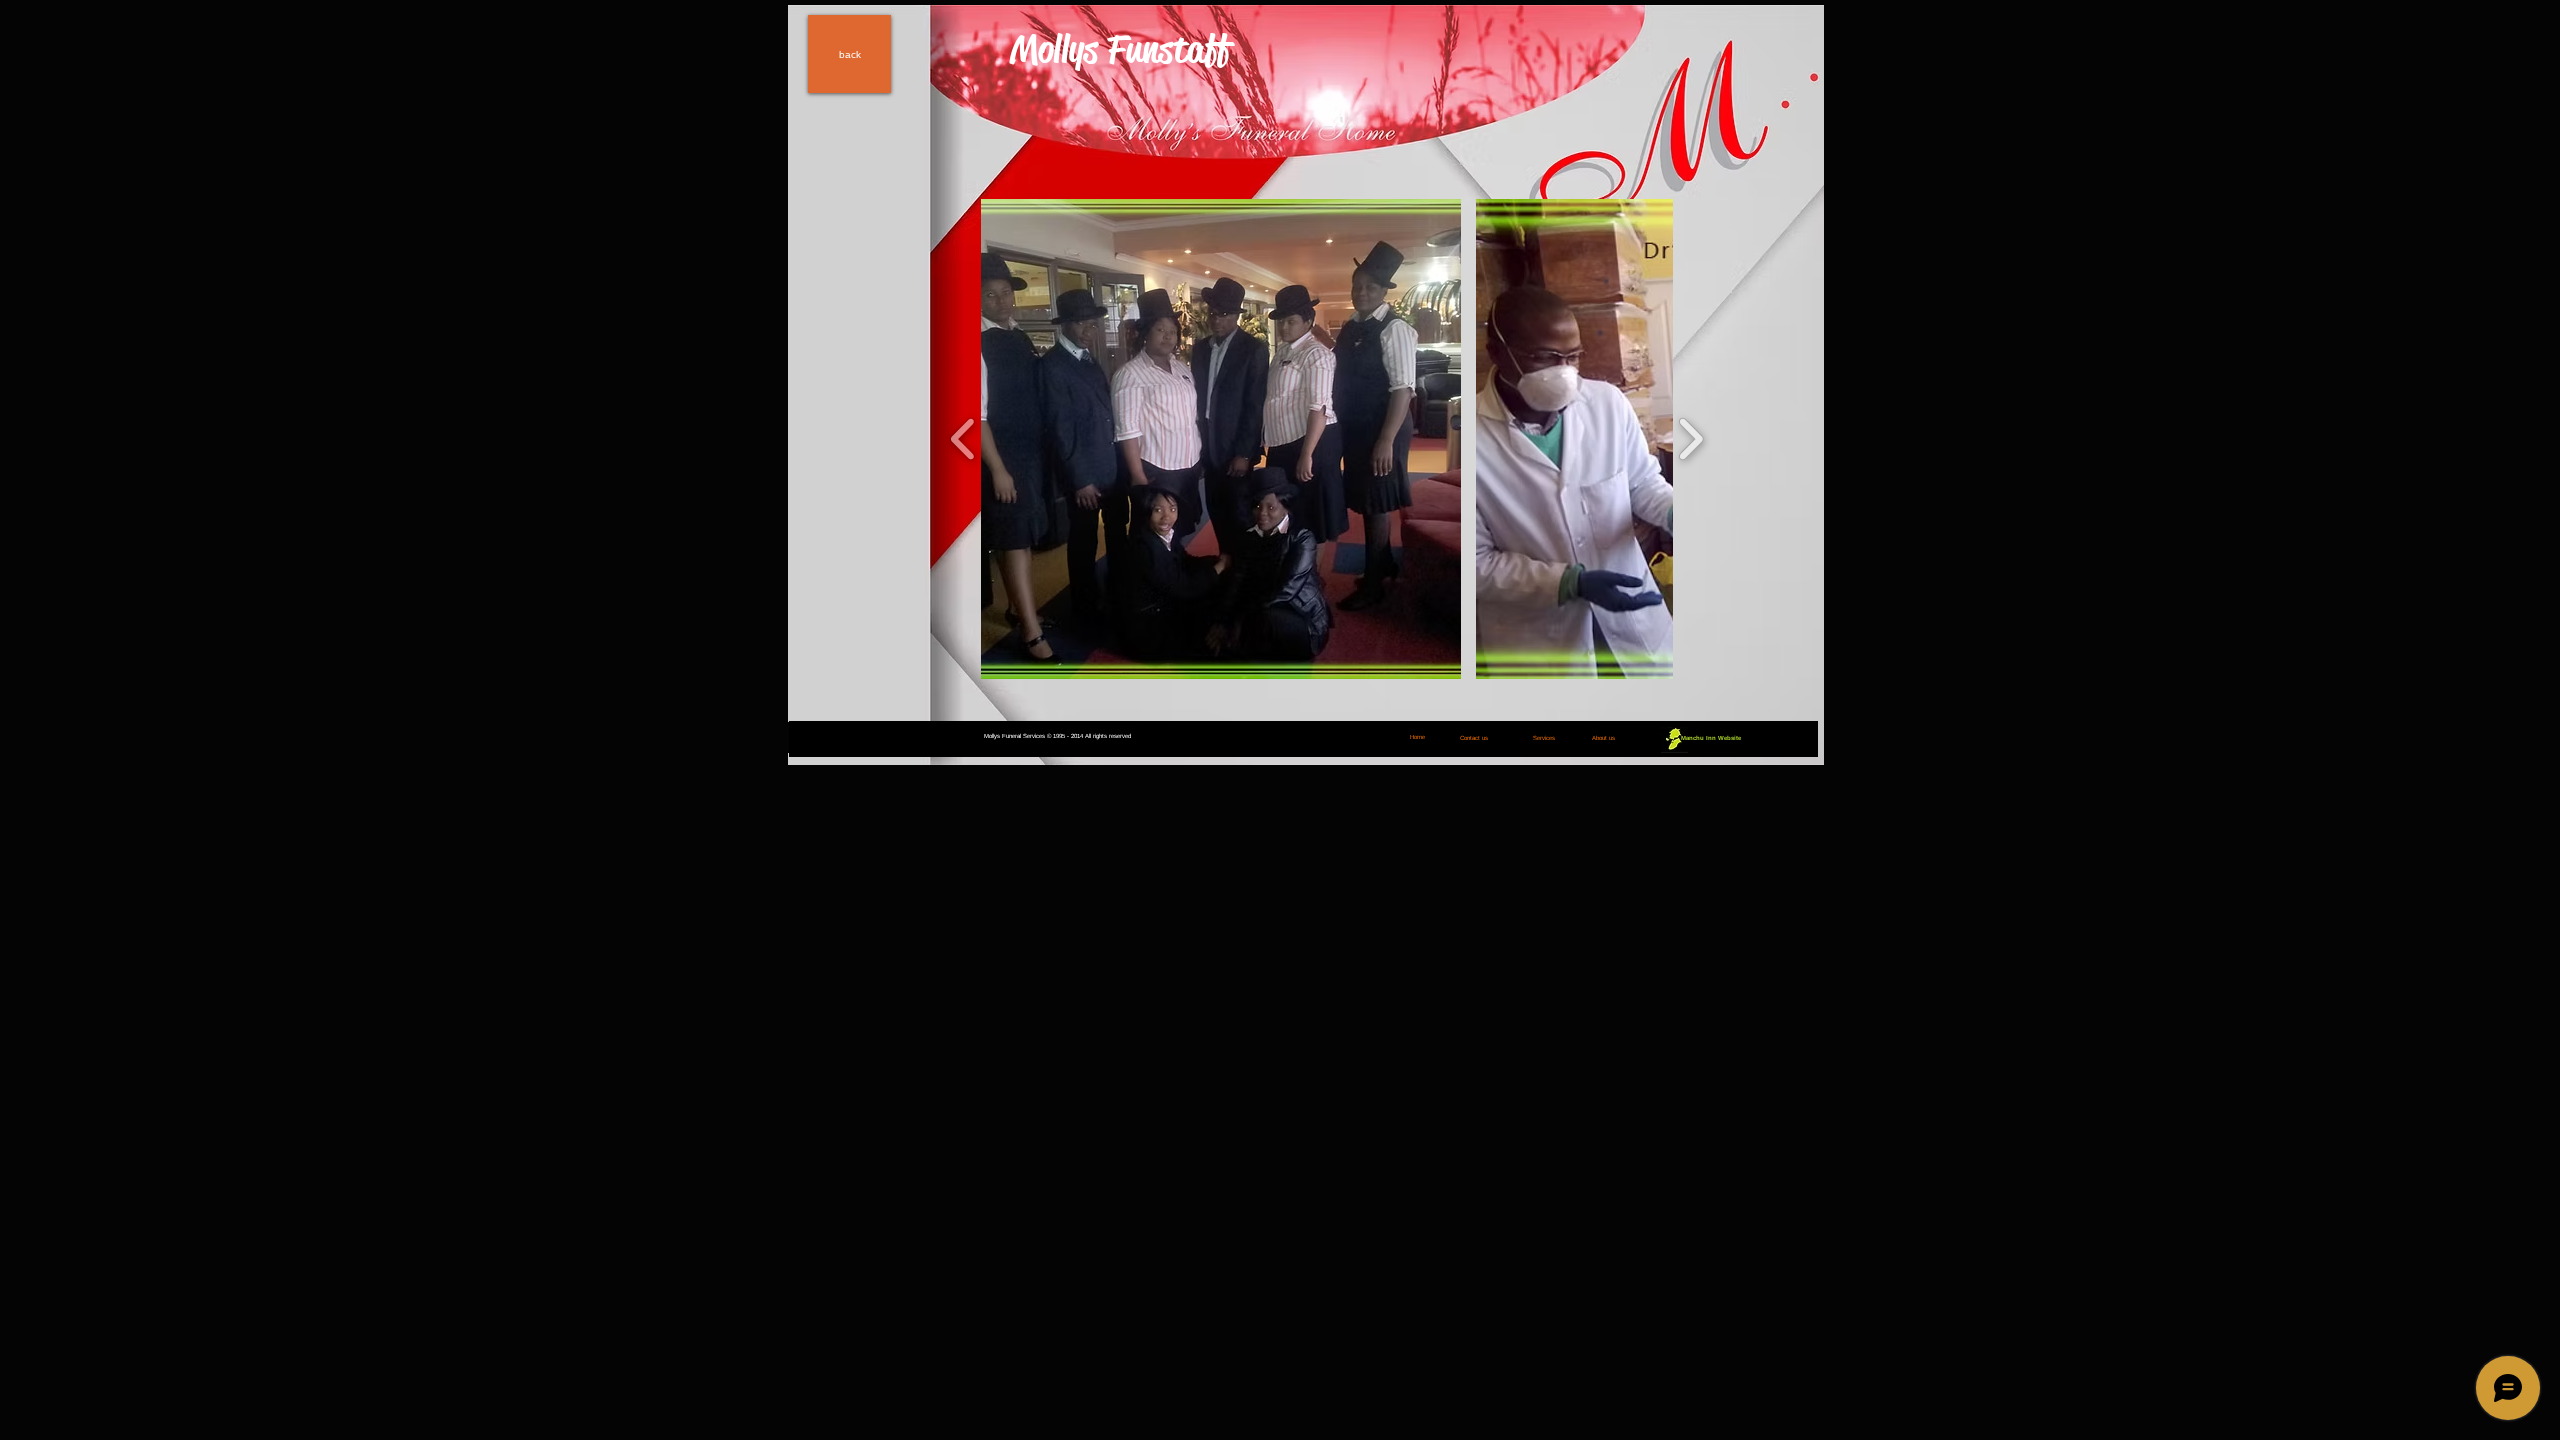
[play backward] (963, 439)
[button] (1221, 439)
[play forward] (1690, 439)
